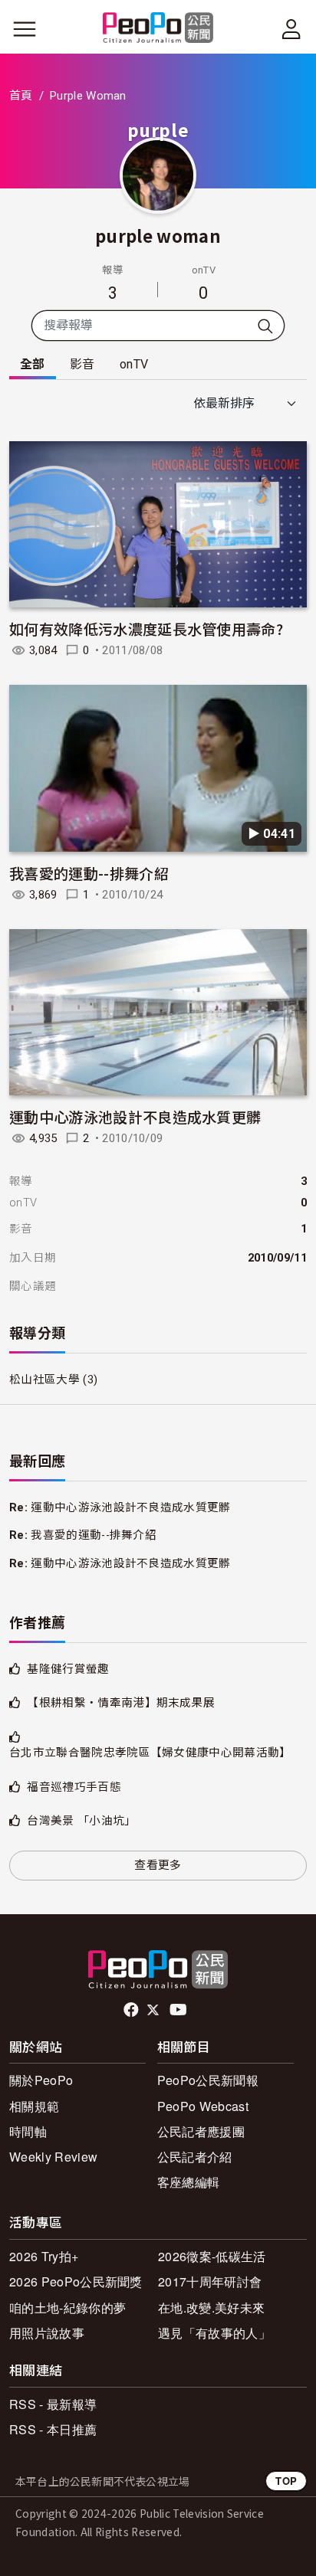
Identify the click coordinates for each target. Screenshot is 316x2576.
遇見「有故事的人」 (214, 2333)
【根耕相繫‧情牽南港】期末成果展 (121, 1703)
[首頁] (158, 29)
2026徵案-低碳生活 (212, 2256)
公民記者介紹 (195, 2157)
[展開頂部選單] (291, 29)
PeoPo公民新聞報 (208, 2080)
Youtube (179, 2010)
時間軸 (28, 2131)
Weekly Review (53, 2157)
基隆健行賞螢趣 (68, 1669)
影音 (82, 364)
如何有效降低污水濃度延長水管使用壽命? (146, 628)
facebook (132, 2010)
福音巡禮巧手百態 (74, 1787)
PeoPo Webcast (203, 2106)
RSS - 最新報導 (53, 2404)
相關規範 (34, 2106)
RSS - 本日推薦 (53, 2429)
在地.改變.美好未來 (211, 2308)
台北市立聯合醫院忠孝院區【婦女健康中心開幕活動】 (150, 1753)
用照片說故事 (47, 2333)
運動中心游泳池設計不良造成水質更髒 (135, 1116)
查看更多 (158, 1865)
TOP (286, 2481)
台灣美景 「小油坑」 (81, 1821)
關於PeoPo (41, 2080)
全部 (33, 364)
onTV (134, 364)
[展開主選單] (25, 29)
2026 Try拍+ (44, 2256)
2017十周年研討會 (210, 2281)
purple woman (158, 235)
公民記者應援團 (201, 2131)
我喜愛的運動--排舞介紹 (89, 873)
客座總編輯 (189, 2182)
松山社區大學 (44, 1380)
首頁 (21, 96)
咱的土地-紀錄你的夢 (67, 2308)
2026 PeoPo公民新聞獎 (76, 2281)
